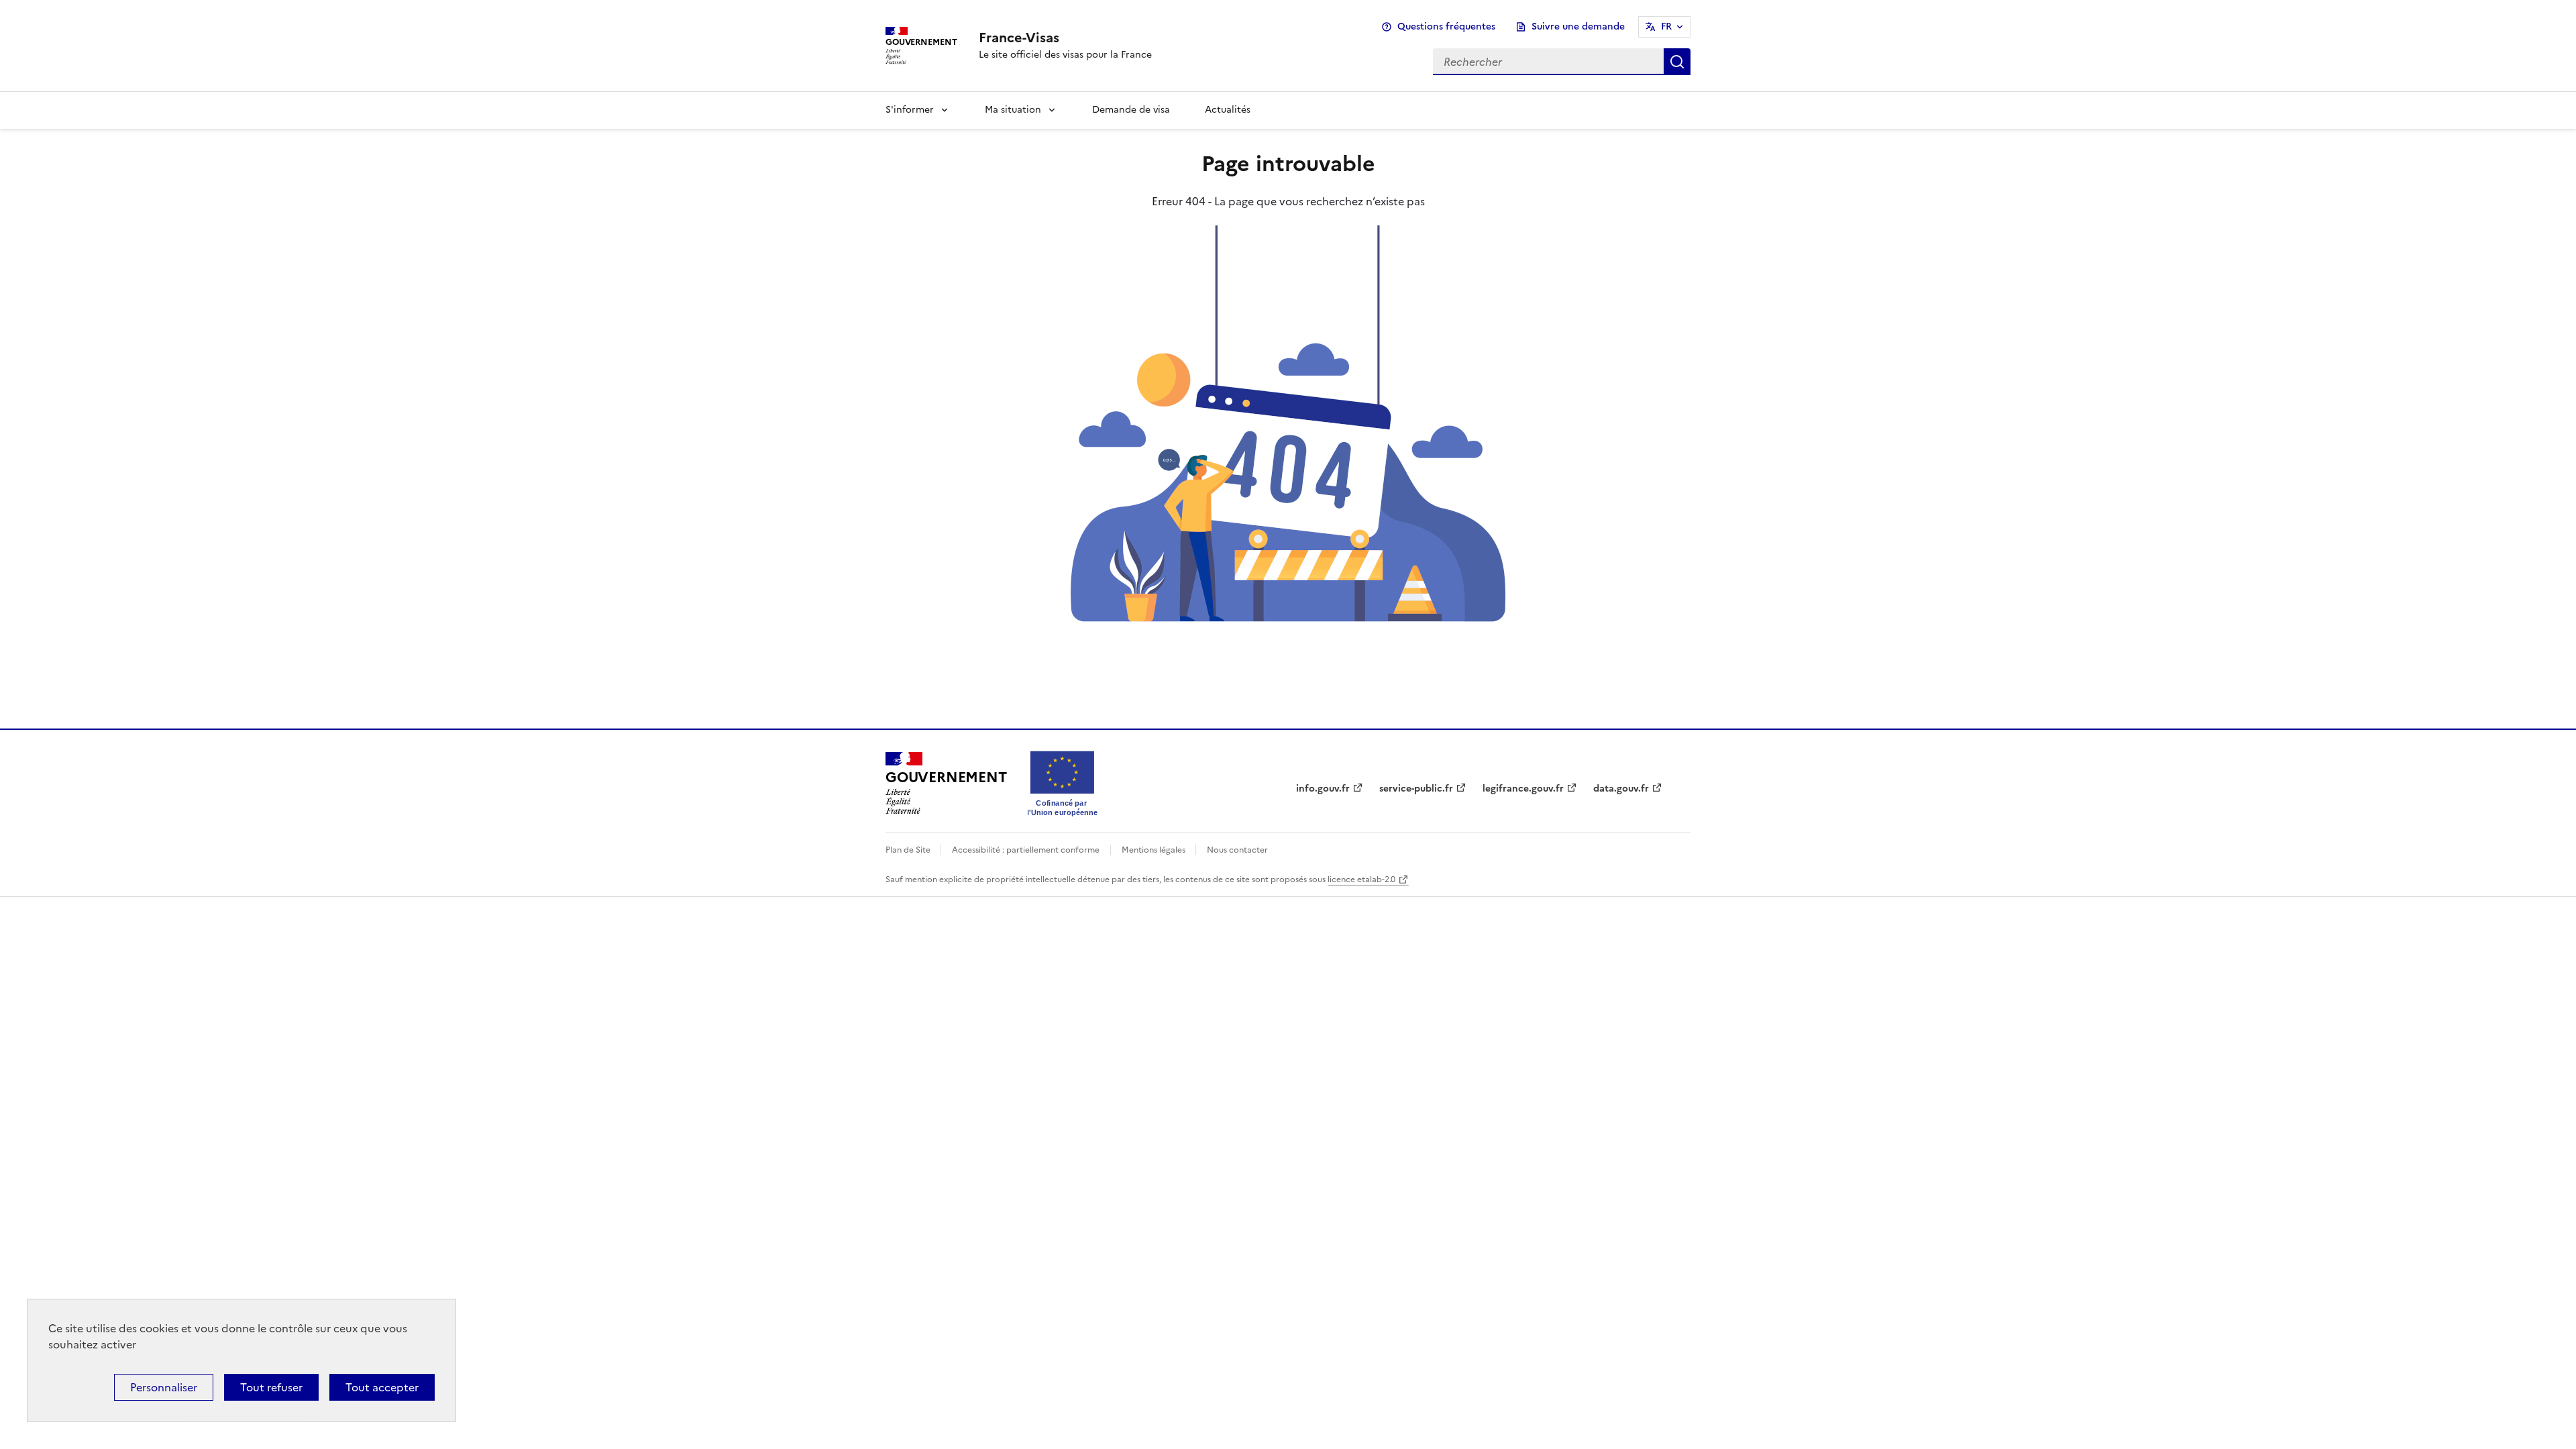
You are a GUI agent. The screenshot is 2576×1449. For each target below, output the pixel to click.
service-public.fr (1416, 789)
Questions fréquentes (1446, 26)
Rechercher (1677, 62)
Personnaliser (164, 1387)
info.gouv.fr (1323, 789)
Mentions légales (1155, 850)
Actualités (1228, 110)
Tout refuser (271, 1387)
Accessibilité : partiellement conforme (1026, 850)
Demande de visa (1131, 110)
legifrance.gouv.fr (1523, 789)
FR (1666, 26)
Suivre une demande (1578, 26)
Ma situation (1013, 110)
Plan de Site (909, 850)
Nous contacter (1237, 850)
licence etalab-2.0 (1361, 879)
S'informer (910, 110)
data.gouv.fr (1621, 789)
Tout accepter (382, 1387)
